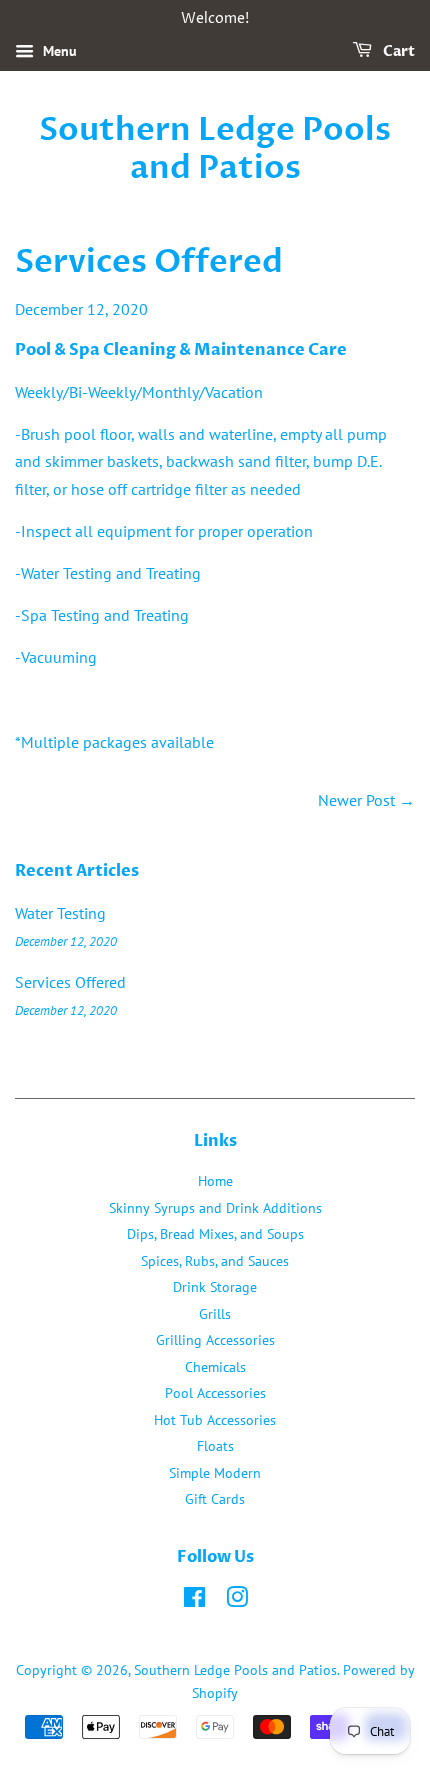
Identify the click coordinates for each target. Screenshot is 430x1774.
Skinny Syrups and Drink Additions (215, 1208)
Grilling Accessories (215, 1340)
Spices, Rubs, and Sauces (215, 1261)
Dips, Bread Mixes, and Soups (215, 1234)
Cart (397, 51)
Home (215, 1181)
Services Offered (70, 982)
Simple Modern (215, 1473)
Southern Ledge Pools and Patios (215, 149)
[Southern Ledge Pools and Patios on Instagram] (237, 1601)
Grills (215, 1314)
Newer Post (356, 800)
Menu (58, 51)
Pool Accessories (215, 1393)
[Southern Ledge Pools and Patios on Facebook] (194, 1601)
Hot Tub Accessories (215, 1420)
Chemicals (215, 1367)
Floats (215, 1446)
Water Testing (60, 913)
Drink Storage (215, 1287)
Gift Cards (215, 1499)
